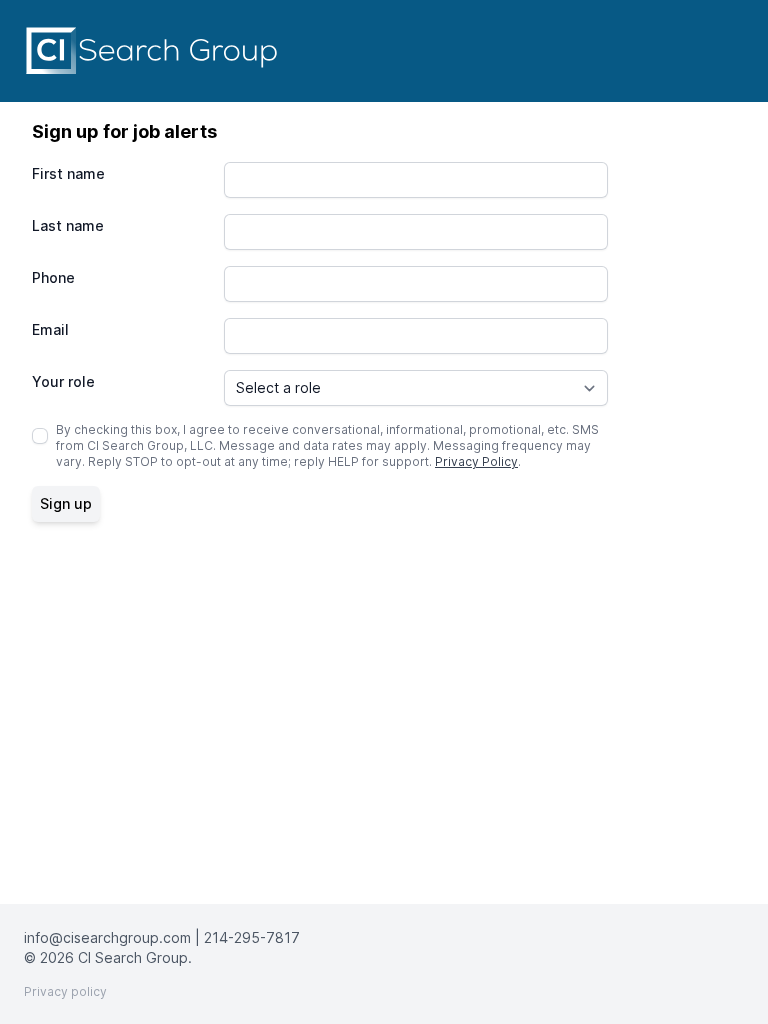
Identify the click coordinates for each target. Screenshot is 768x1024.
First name (68, 173)
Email (50, 329)
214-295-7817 (252, 937)
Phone (53, 277)
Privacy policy (65, 991)
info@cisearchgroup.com (107, 937)
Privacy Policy (476, 461)
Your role (63, 381)
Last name (68, 225)
